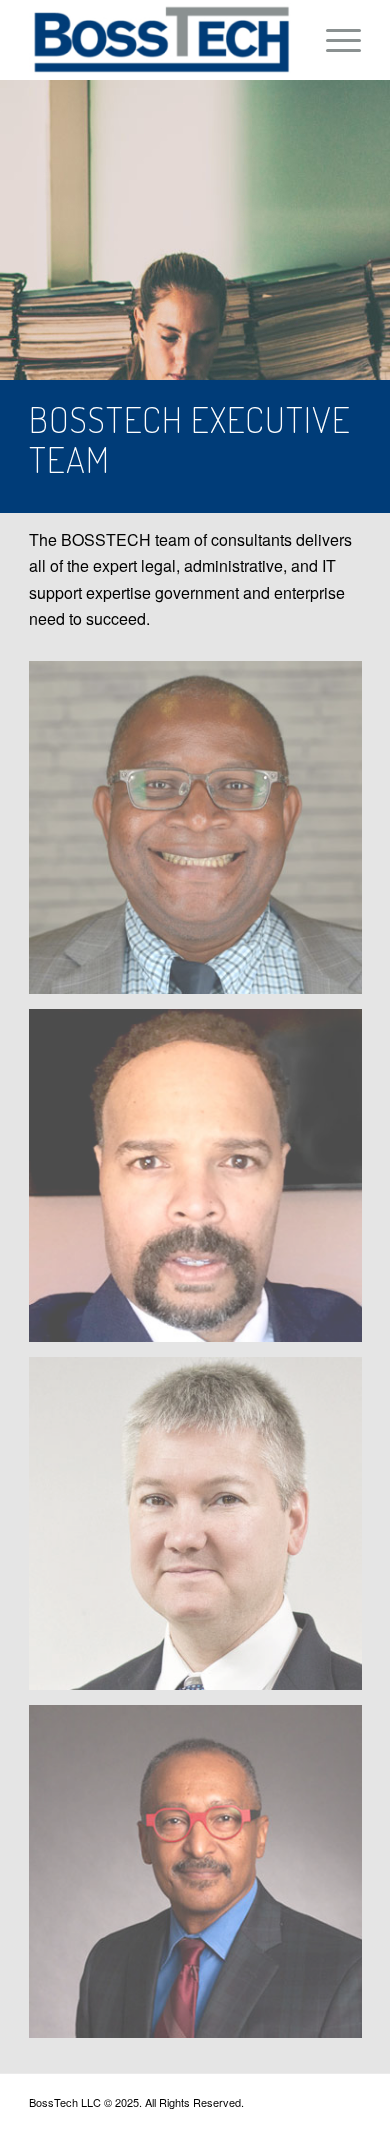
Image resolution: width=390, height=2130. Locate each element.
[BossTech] (161, 40)
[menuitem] (333, 40)
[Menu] (333, 40)
